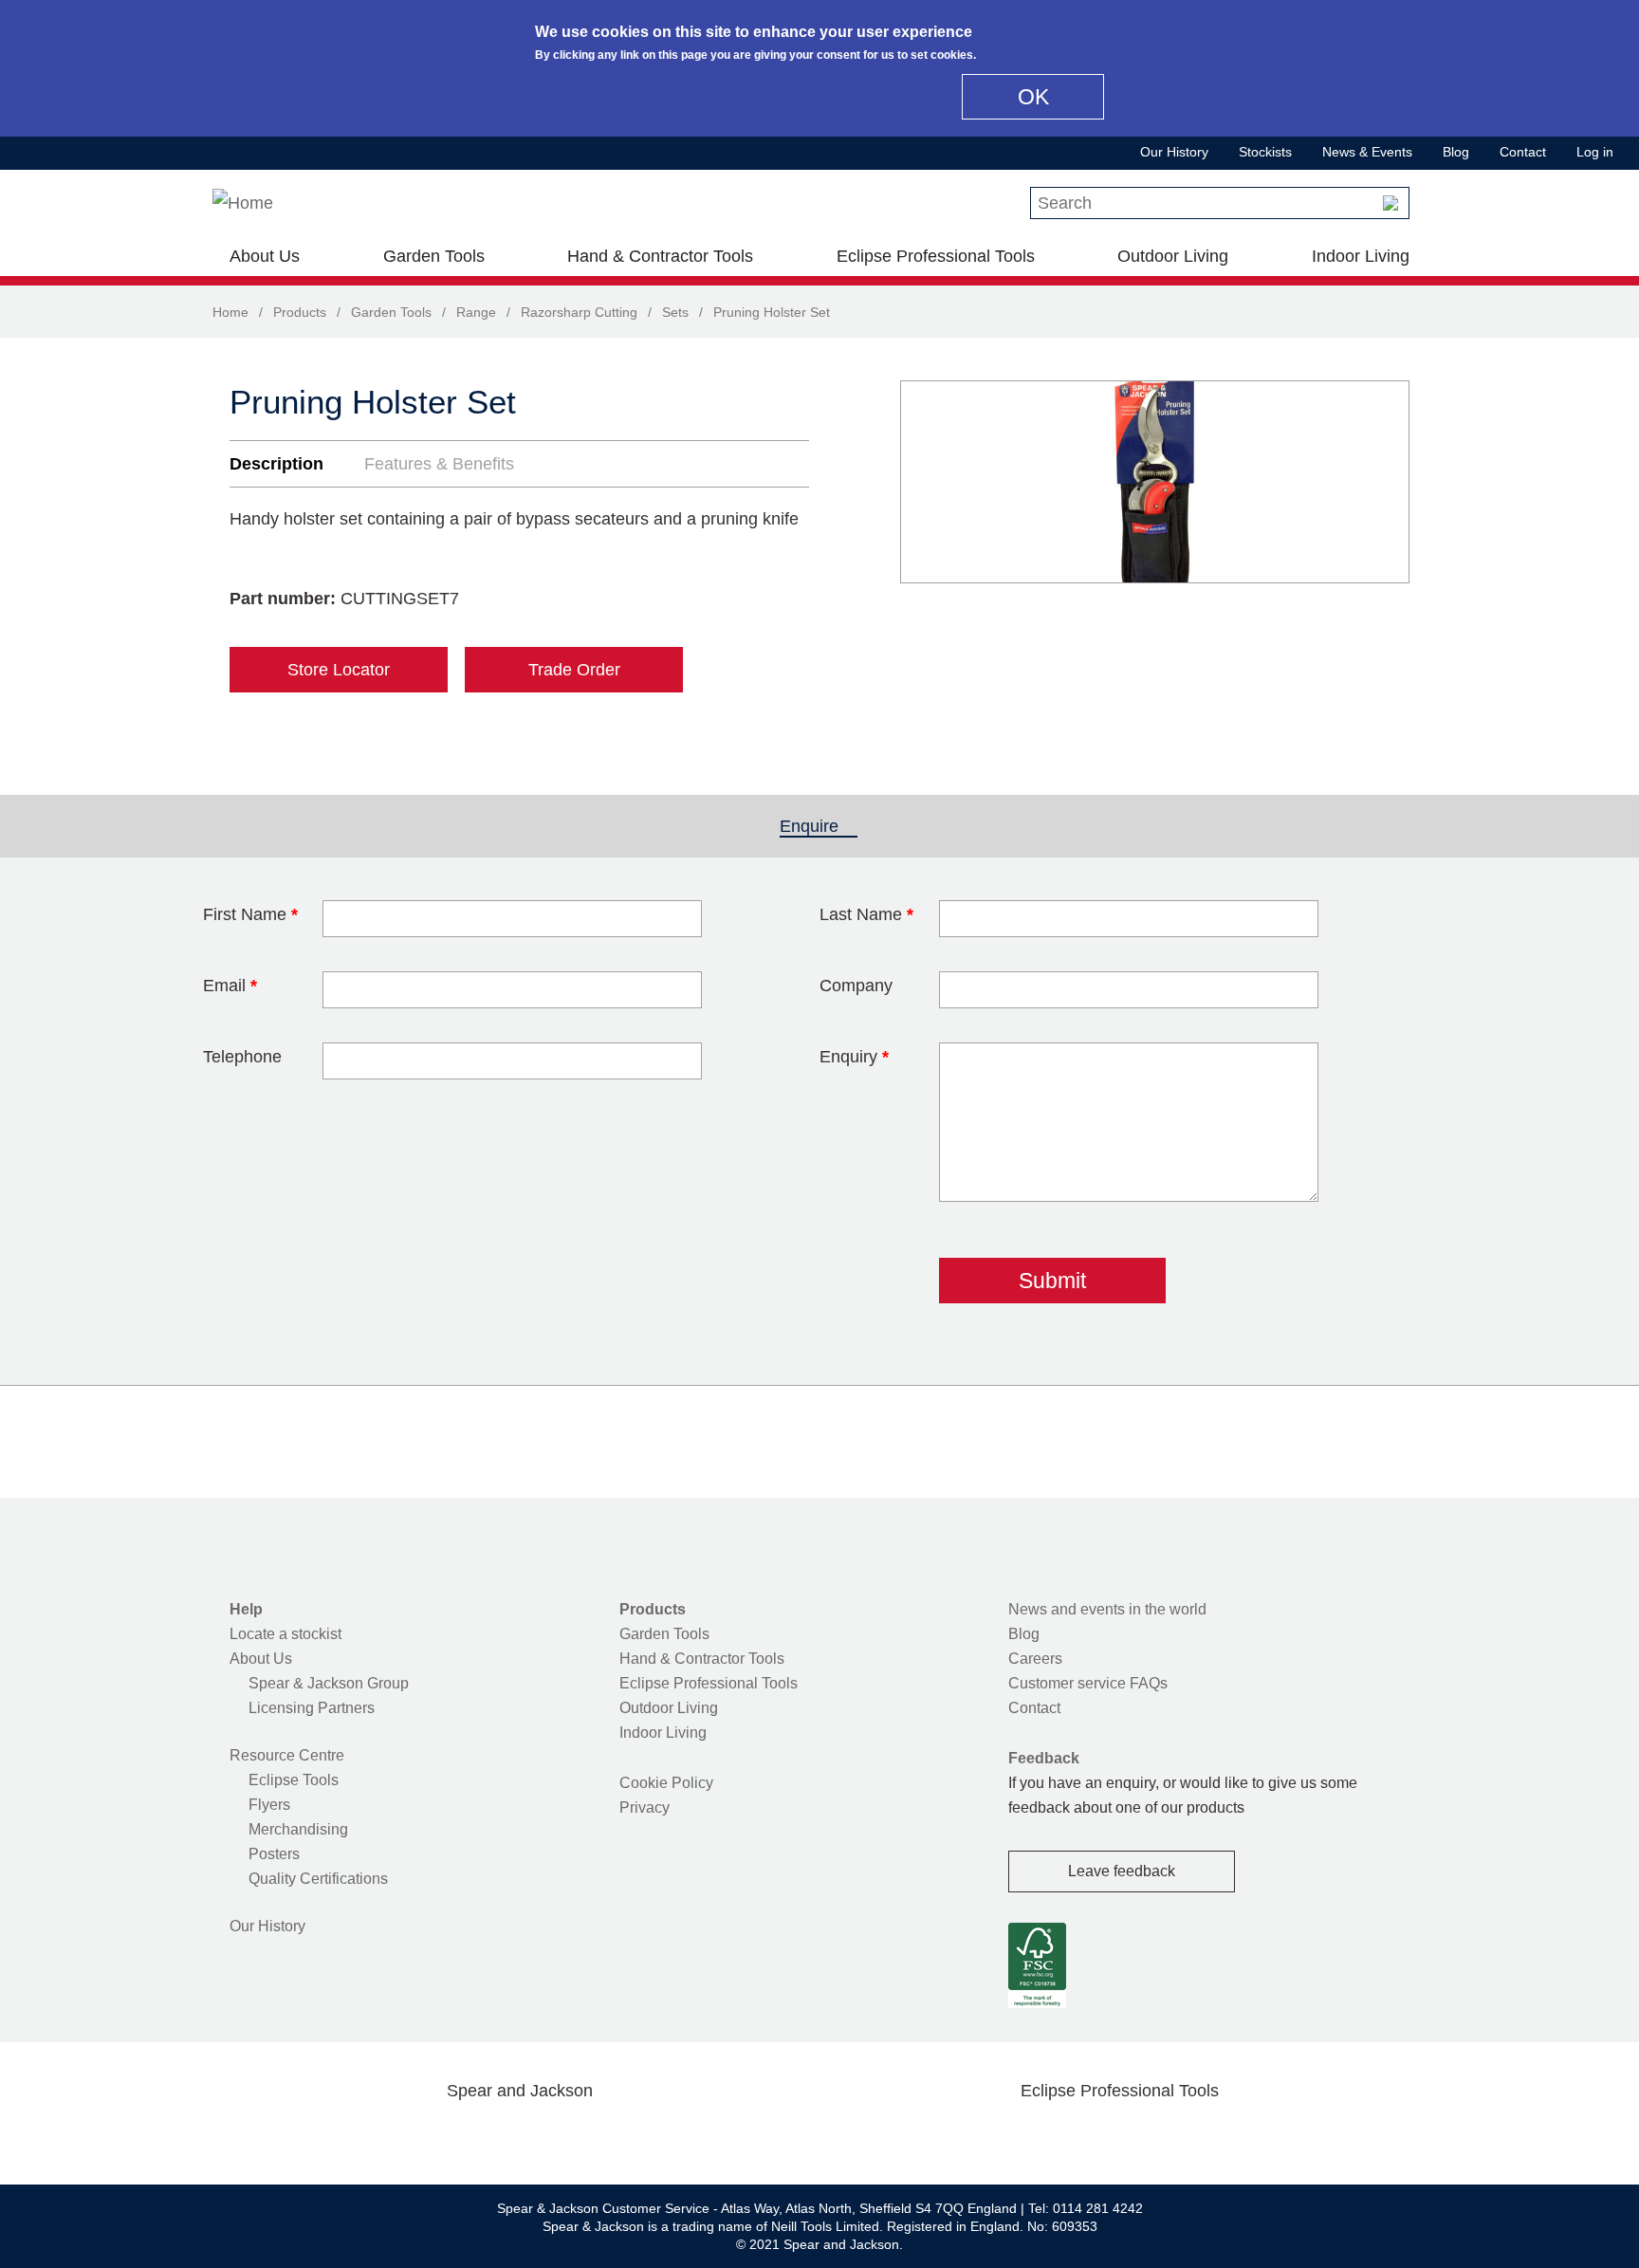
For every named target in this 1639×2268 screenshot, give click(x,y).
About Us (265, 256)
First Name (250, 914)
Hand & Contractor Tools (660, 256)
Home (230, 312)
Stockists (1265, 152)
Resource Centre (287, 1755)
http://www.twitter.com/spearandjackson (429, 2135)
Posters (274, 1854)
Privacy (645, 1807)
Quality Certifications (318, 1879)
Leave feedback (1122, 1871)
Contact (1523, 152)
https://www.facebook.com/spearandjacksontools (369, 2135)
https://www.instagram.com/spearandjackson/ (489, 2135)
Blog (1456, 152)
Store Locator (339, 670)
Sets (675, 312)
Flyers (269, 1805)
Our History (1174, 152)
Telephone (242, 1057)
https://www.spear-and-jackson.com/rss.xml (671, 2135)
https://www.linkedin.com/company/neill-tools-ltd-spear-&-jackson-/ (550, 2135)
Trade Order (574, 670)
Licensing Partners (312, 1708)
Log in (1595, 152)
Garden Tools (434, 256)
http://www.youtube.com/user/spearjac (610, 2135)
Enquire (819, 826)
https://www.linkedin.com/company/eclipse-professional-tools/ (1210, 2135)
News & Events (1367, 152)
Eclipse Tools (294, 1780)
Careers (1035, 1659)
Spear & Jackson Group (329, 1683)
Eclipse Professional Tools (936, 256)
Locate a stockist (285, 1634)
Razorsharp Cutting (579, 312)
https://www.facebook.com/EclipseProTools (1029, 2135)
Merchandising (298, 1829)
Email (230, 986)
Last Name (866, 914)
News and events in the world (1107, 1609)
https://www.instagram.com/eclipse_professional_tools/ (1150, 2135)
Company (856, 986)
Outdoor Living (1173, 256)
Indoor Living (1361, 256)
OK (1033, 97)
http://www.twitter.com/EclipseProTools (1089, 2135)
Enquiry (854, 1057)
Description (276, 464)
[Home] (243, 203)
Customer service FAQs (1088, 1683)
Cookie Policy (666, 1783)
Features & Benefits (439, 464)
